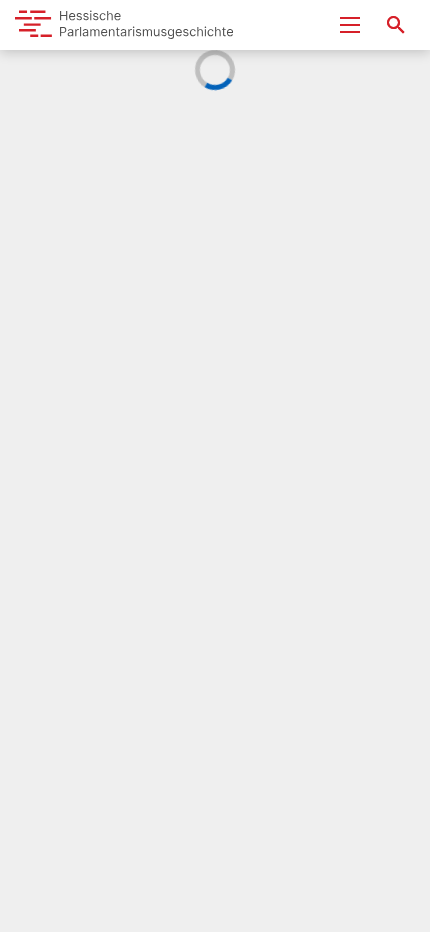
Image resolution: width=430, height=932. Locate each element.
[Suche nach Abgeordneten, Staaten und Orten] (396, 25)
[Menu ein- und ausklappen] (350, 25)
